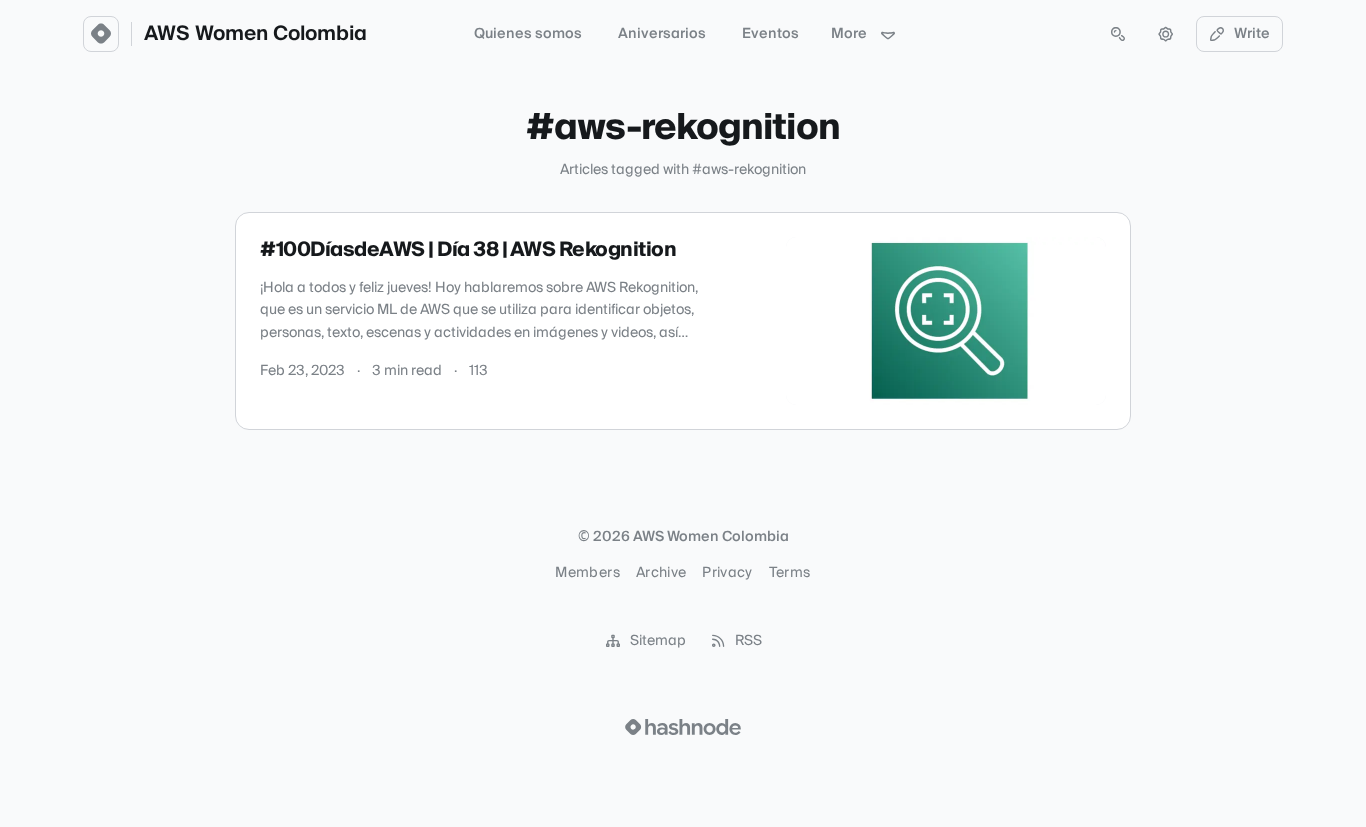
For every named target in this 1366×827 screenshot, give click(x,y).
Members (587, 573)
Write (1252, 34)
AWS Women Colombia (255, 34)
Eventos (770, 34)
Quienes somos (528, 34)
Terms (790, 573)
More (849, 34)
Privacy (727, 573)
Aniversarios (662, 34)
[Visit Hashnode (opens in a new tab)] (683, 727)
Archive (661, 573)
